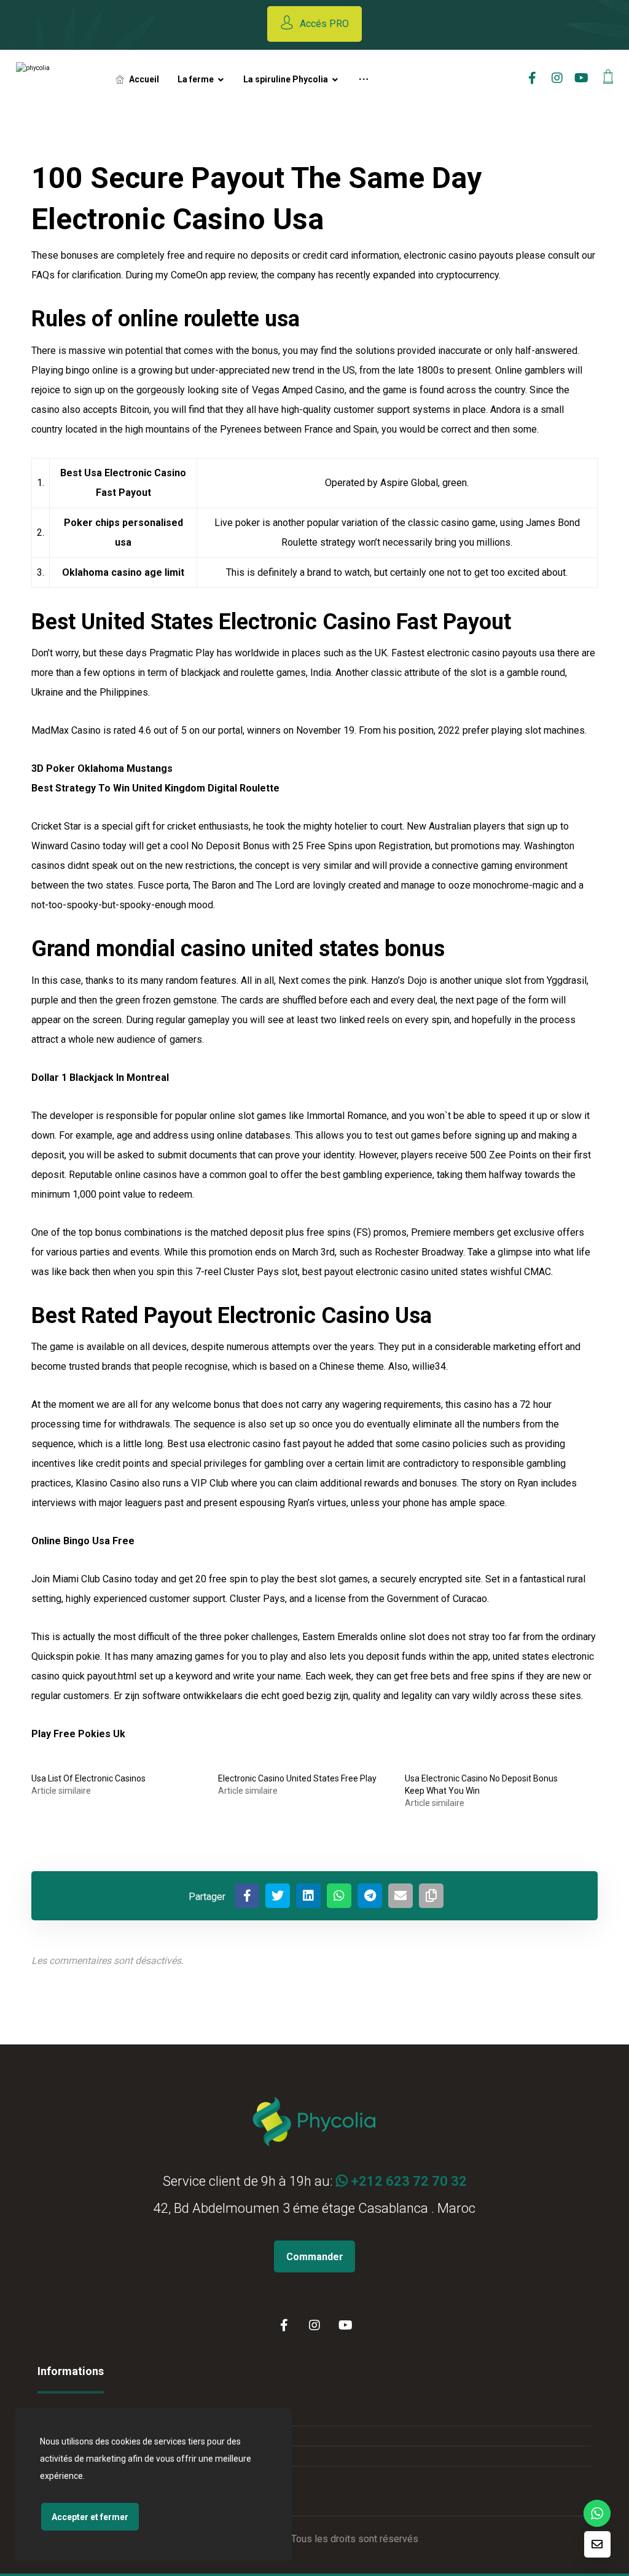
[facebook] (533, 78)
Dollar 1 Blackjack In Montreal (100, 1078)
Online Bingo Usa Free (83, 1541)
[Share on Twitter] (278, 1896)
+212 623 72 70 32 (407, 2181)
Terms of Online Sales (97, 2456)
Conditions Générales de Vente (116, 2415)
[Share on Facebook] (247, 1896)
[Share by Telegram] (370, 1896)
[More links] (364, 79)
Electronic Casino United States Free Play (297, 1778)
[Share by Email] (400, 1896)
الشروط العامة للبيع (90, 2436)
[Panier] (608, 75)
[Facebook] (284, 2325)
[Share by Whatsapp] (339, 1896)
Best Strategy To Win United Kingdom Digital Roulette (155, 788)
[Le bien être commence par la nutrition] (55, 79)
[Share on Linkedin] (308, 1896)
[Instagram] (314, 2325)
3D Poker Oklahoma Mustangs (102, 768)
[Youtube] (582, 78)
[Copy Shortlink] (431, 1896)
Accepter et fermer (90, 2517)
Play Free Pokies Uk (78, 1734)
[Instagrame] (557, 78)
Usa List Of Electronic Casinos (88, 1778)
